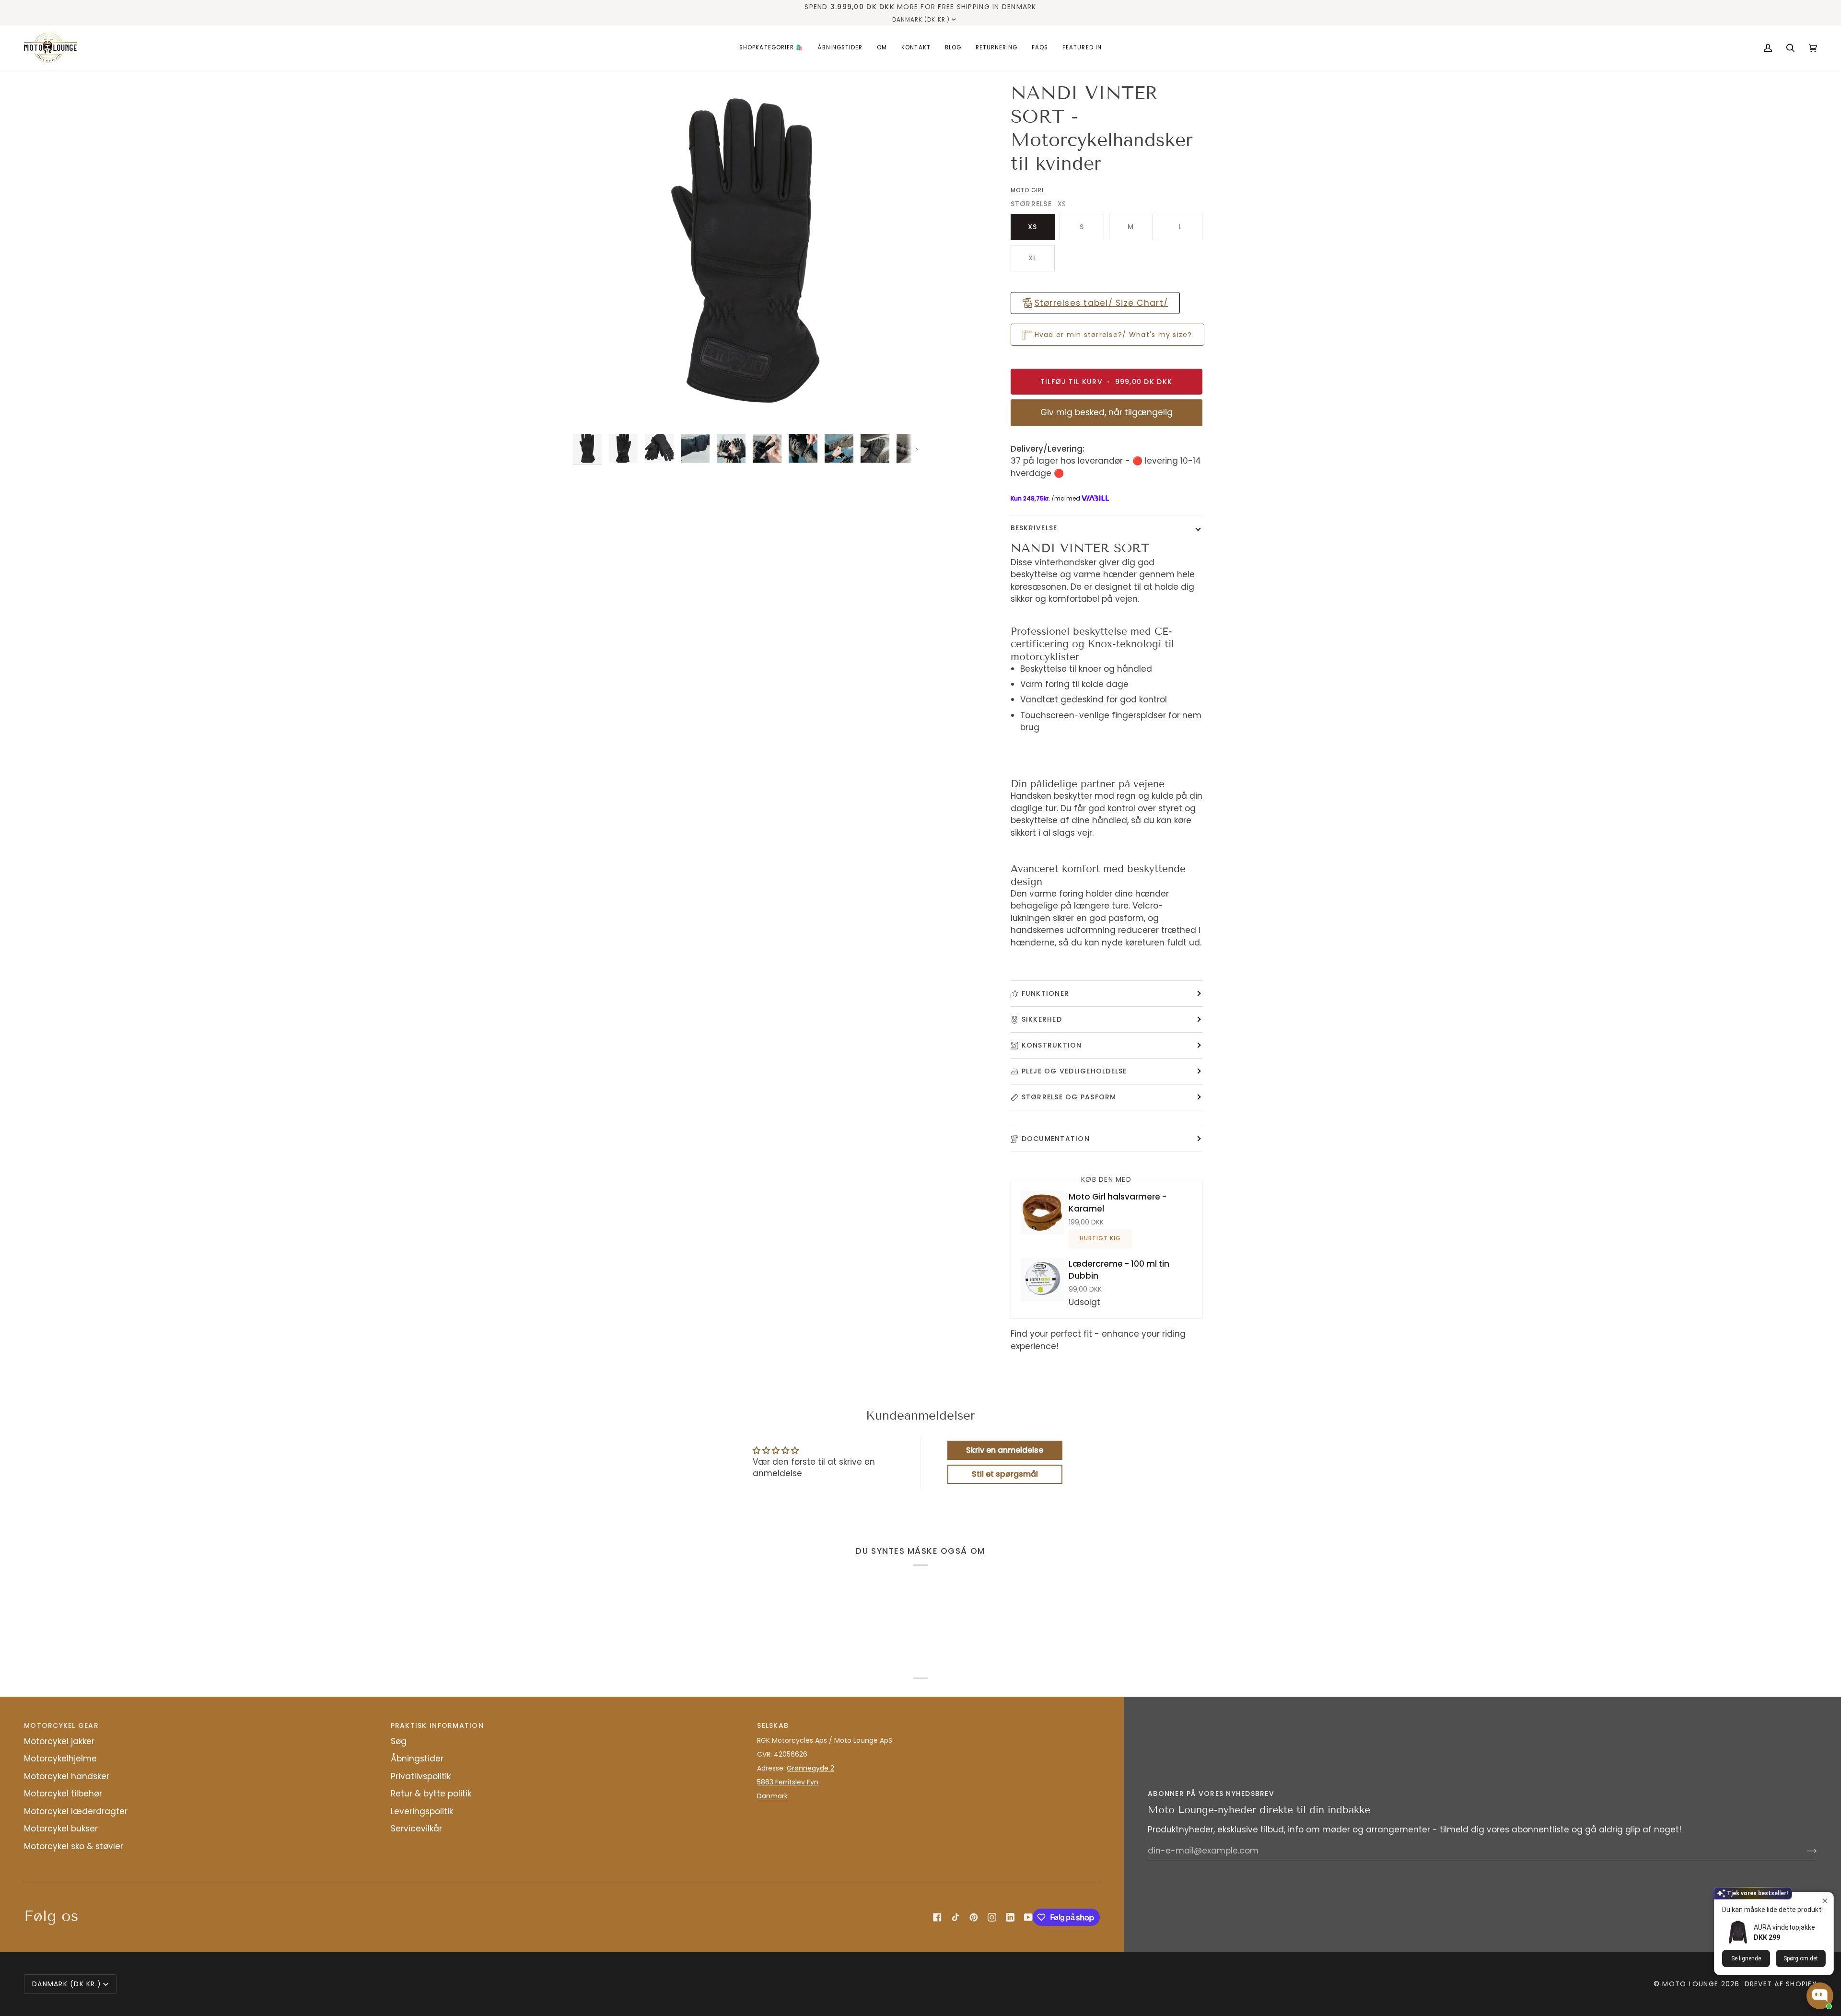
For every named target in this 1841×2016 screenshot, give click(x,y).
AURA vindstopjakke (1784, 1927)
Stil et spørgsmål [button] (1005, 1474)
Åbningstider (417, 1759)
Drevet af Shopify (1781, 1984)
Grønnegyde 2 (810, 1768)
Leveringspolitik (422, 1811)
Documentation (1056, 1139)
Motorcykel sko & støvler (74, 1846)
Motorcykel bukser (61, 1829)
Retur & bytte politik (431, 1794)
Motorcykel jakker (59, 1741)
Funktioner (1046, 993)
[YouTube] (1028, 1917)
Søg (399, 1741)
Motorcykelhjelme (60, 1759)
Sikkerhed (1042, 1019)
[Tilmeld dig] (1804, 1851)
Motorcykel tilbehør (63, 1794)
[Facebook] (937, 1917)
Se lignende (1746, 1958)
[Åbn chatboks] (1820, 1996)
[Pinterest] (974, 1917)
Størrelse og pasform (1069, 1097)
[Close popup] (1825, 1901)
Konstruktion (1052, 1045)
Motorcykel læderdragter (76, 1811)
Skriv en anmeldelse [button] (1005, 1450)
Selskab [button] (773, 1725)
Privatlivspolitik (421, 1776)
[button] (771, 48)
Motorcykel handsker (67, 1776)
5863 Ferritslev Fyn (788, 1782)
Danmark (772, 1796)
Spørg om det (1801, 1958)
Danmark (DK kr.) (921, 20)
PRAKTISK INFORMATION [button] (437, 1725)
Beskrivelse (1034, 528)
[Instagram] (992, 1917)
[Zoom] (747, 255)
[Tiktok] (955, 1917)
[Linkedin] (1010, 1917)
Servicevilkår (416, 1829)
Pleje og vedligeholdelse (1074, 1071)
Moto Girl (1028, 190)
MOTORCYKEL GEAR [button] (61, 1725)
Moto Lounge (1691, 1984)
